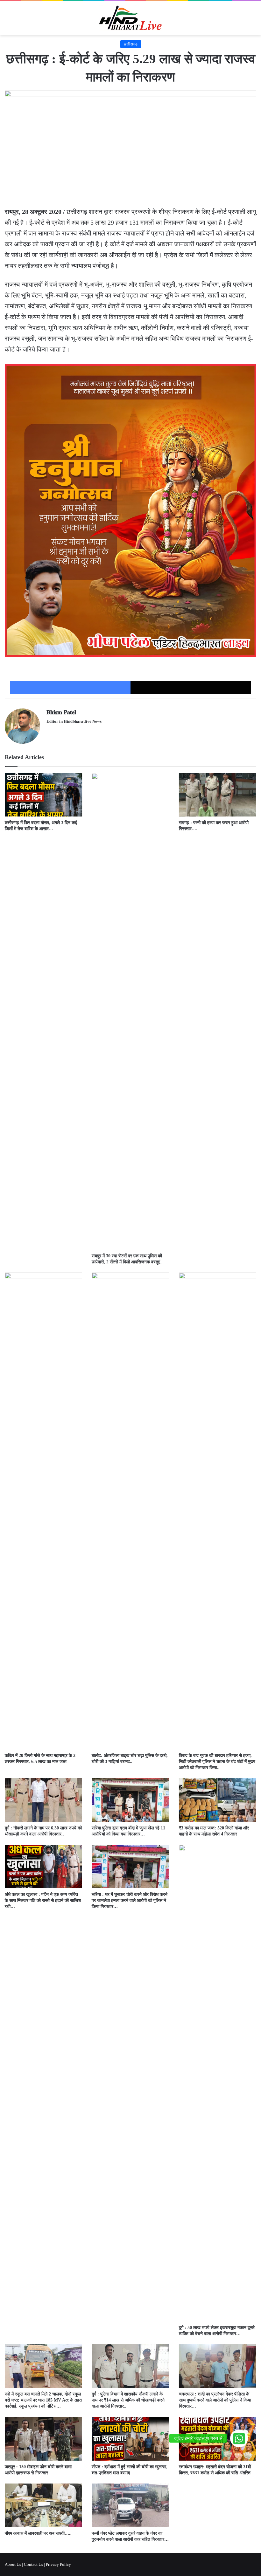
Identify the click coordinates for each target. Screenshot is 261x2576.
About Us (13, 2564)
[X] (191, 687)
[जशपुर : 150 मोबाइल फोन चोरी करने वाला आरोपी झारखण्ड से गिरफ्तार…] (43, 2439)
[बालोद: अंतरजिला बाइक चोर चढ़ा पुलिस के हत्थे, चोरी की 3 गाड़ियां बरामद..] (130, 1511)
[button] (239, 2438)
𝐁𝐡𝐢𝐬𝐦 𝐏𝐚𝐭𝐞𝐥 (61, 712)
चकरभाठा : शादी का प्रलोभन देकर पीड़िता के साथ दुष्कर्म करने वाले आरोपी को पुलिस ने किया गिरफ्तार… (215, 2400)
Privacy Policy (58, 2564)
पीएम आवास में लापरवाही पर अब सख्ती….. (38, 2533)
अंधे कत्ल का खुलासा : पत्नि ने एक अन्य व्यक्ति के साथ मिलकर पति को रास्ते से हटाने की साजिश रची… (43, 1900)
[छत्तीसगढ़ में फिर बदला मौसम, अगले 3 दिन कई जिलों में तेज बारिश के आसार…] (43, 795)
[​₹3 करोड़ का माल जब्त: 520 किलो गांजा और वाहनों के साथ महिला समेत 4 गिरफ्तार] (218, 1800)
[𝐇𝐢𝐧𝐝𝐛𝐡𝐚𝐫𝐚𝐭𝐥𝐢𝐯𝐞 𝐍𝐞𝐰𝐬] (130, 18)
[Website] (50, 732)
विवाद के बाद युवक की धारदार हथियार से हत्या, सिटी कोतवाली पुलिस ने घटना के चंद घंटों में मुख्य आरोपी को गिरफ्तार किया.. (217, 1762)
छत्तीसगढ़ (131, 44)
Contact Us (33, 2564)
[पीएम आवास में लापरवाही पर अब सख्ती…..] (43, 2505)
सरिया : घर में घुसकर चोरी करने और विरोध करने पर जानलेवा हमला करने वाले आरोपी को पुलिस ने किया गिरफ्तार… (130, 1900)
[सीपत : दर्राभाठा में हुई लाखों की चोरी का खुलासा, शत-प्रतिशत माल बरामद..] (130, 2439)
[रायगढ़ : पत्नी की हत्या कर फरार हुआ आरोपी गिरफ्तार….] (218, 795)
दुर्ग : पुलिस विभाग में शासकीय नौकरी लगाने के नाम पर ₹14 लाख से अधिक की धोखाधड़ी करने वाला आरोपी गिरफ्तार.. (128, 2400)
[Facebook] (70, 687)
